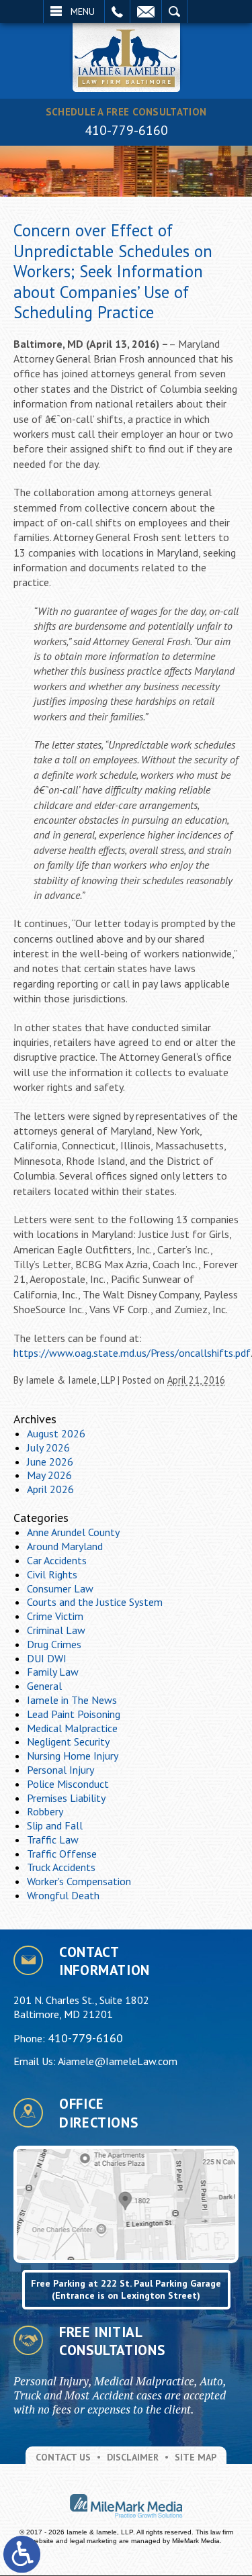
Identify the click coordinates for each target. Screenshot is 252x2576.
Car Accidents (57, 1560)
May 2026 (49, 1475)
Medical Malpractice (72, 1728)
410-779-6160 (126, 130)
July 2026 (48, 1447)
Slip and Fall (55, 1825)
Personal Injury (60, 1770)
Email (146, 11)
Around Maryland (65, 1546)
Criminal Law (56, 1630)
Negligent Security (68, 1742)
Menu (83, 11)
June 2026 (50, 1462)
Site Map (196, 2457)
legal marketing (93, 2541)
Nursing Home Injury (73, 1756)
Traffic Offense (62, 1854)
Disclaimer (133, 2457)
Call (117, 11)
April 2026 (50, 1489)
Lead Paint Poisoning (74, 1714)
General (44, 1686)
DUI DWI (47, 1658)
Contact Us (63, 2457)
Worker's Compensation (79, 1881)
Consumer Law (60, 1588)
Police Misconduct (68, 1784)
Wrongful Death (63, 1895)
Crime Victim (55, 1616)
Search (174, 11)
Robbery (45, 1811)
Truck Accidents (61, 1867)
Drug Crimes (54, 1644)
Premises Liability (66, 1798)
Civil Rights (52, 1574)
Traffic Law (53, 1840)
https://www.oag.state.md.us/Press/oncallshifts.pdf (132, 1353)
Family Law (53, 1672)
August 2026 (56, 1433)
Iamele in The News (72, 1700)
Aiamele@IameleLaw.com (118, 2061)
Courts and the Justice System (95, 1602)
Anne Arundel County (73, 1532)
